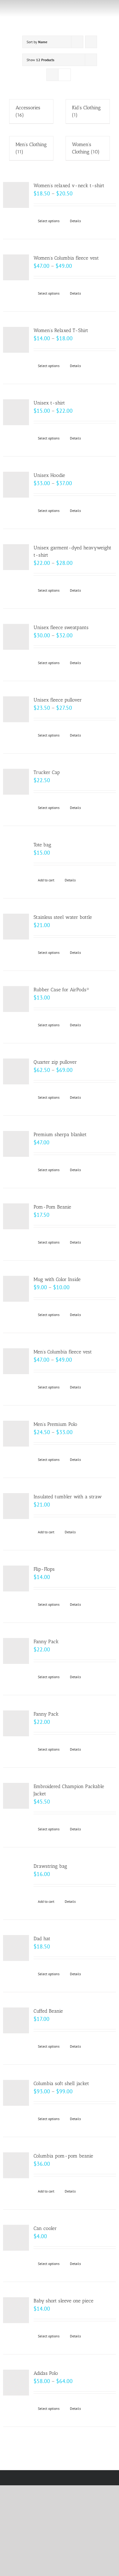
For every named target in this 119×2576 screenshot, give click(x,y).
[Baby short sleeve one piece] (16, 2310)
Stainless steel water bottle (63, 917)
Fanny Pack (46, 1641)
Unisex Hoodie (49, 475)
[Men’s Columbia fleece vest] (16, 1361)
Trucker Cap (47, 772)
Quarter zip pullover (55, 1062)
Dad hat (42, 1939)
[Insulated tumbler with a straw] (16, 1506)
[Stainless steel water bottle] (16, 927)
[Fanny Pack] (16, 1651)
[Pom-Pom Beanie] (16, 1216)
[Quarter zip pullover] (16, 1071)
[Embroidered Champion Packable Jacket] (16, 1796)
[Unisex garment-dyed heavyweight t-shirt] (16, 557)
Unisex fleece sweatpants (61, 627)
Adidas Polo (46, 2373)
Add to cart (46, 880)
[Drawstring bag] (16, 1876)
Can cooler (45, 2228)
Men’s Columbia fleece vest (63, 1352)
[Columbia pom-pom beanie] (16, 2165)
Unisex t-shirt (49, 403)
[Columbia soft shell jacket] (16, 2093)
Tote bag (42, 845)
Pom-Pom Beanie (52, 1207)
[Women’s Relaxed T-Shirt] (16, 340)
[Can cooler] (16, 2238)
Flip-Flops (44, 1569)
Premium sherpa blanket (60, 1134)
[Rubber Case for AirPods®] (16, 999)
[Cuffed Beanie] (16, 2020)
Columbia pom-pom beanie (63, 2156)
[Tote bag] (16, 854)
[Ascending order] (91, 42)
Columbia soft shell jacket (61, 2083)
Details (75, 221)
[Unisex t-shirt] (16, 412)
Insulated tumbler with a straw (68, 1497)
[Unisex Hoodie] (16, 485)
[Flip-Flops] (16, 1578)
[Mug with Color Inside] (16, 1289)
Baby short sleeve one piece (63, 2301)
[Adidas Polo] (16, 2383)
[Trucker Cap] (16, 782)
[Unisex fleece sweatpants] (16, 637)
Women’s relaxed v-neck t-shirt (69, 185)
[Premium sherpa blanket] (16, 1144)
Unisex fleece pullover (58, 700)
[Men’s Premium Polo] (16, 1434)
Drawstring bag (50, 1866)
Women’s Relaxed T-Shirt (61, 330)
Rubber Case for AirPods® (61, 990)
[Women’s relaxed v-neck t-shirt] (16, 195)
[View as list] (65, 75)
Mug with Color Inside (57, 1279)
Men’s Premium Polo (55, 1424)
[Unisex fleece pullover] (16, 709)
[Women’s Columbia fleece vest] (16, 267)
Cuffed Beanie (48, 2011)
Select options (49, 221)
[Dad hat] (16, 1948)
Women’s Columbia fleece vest (66, 258)
